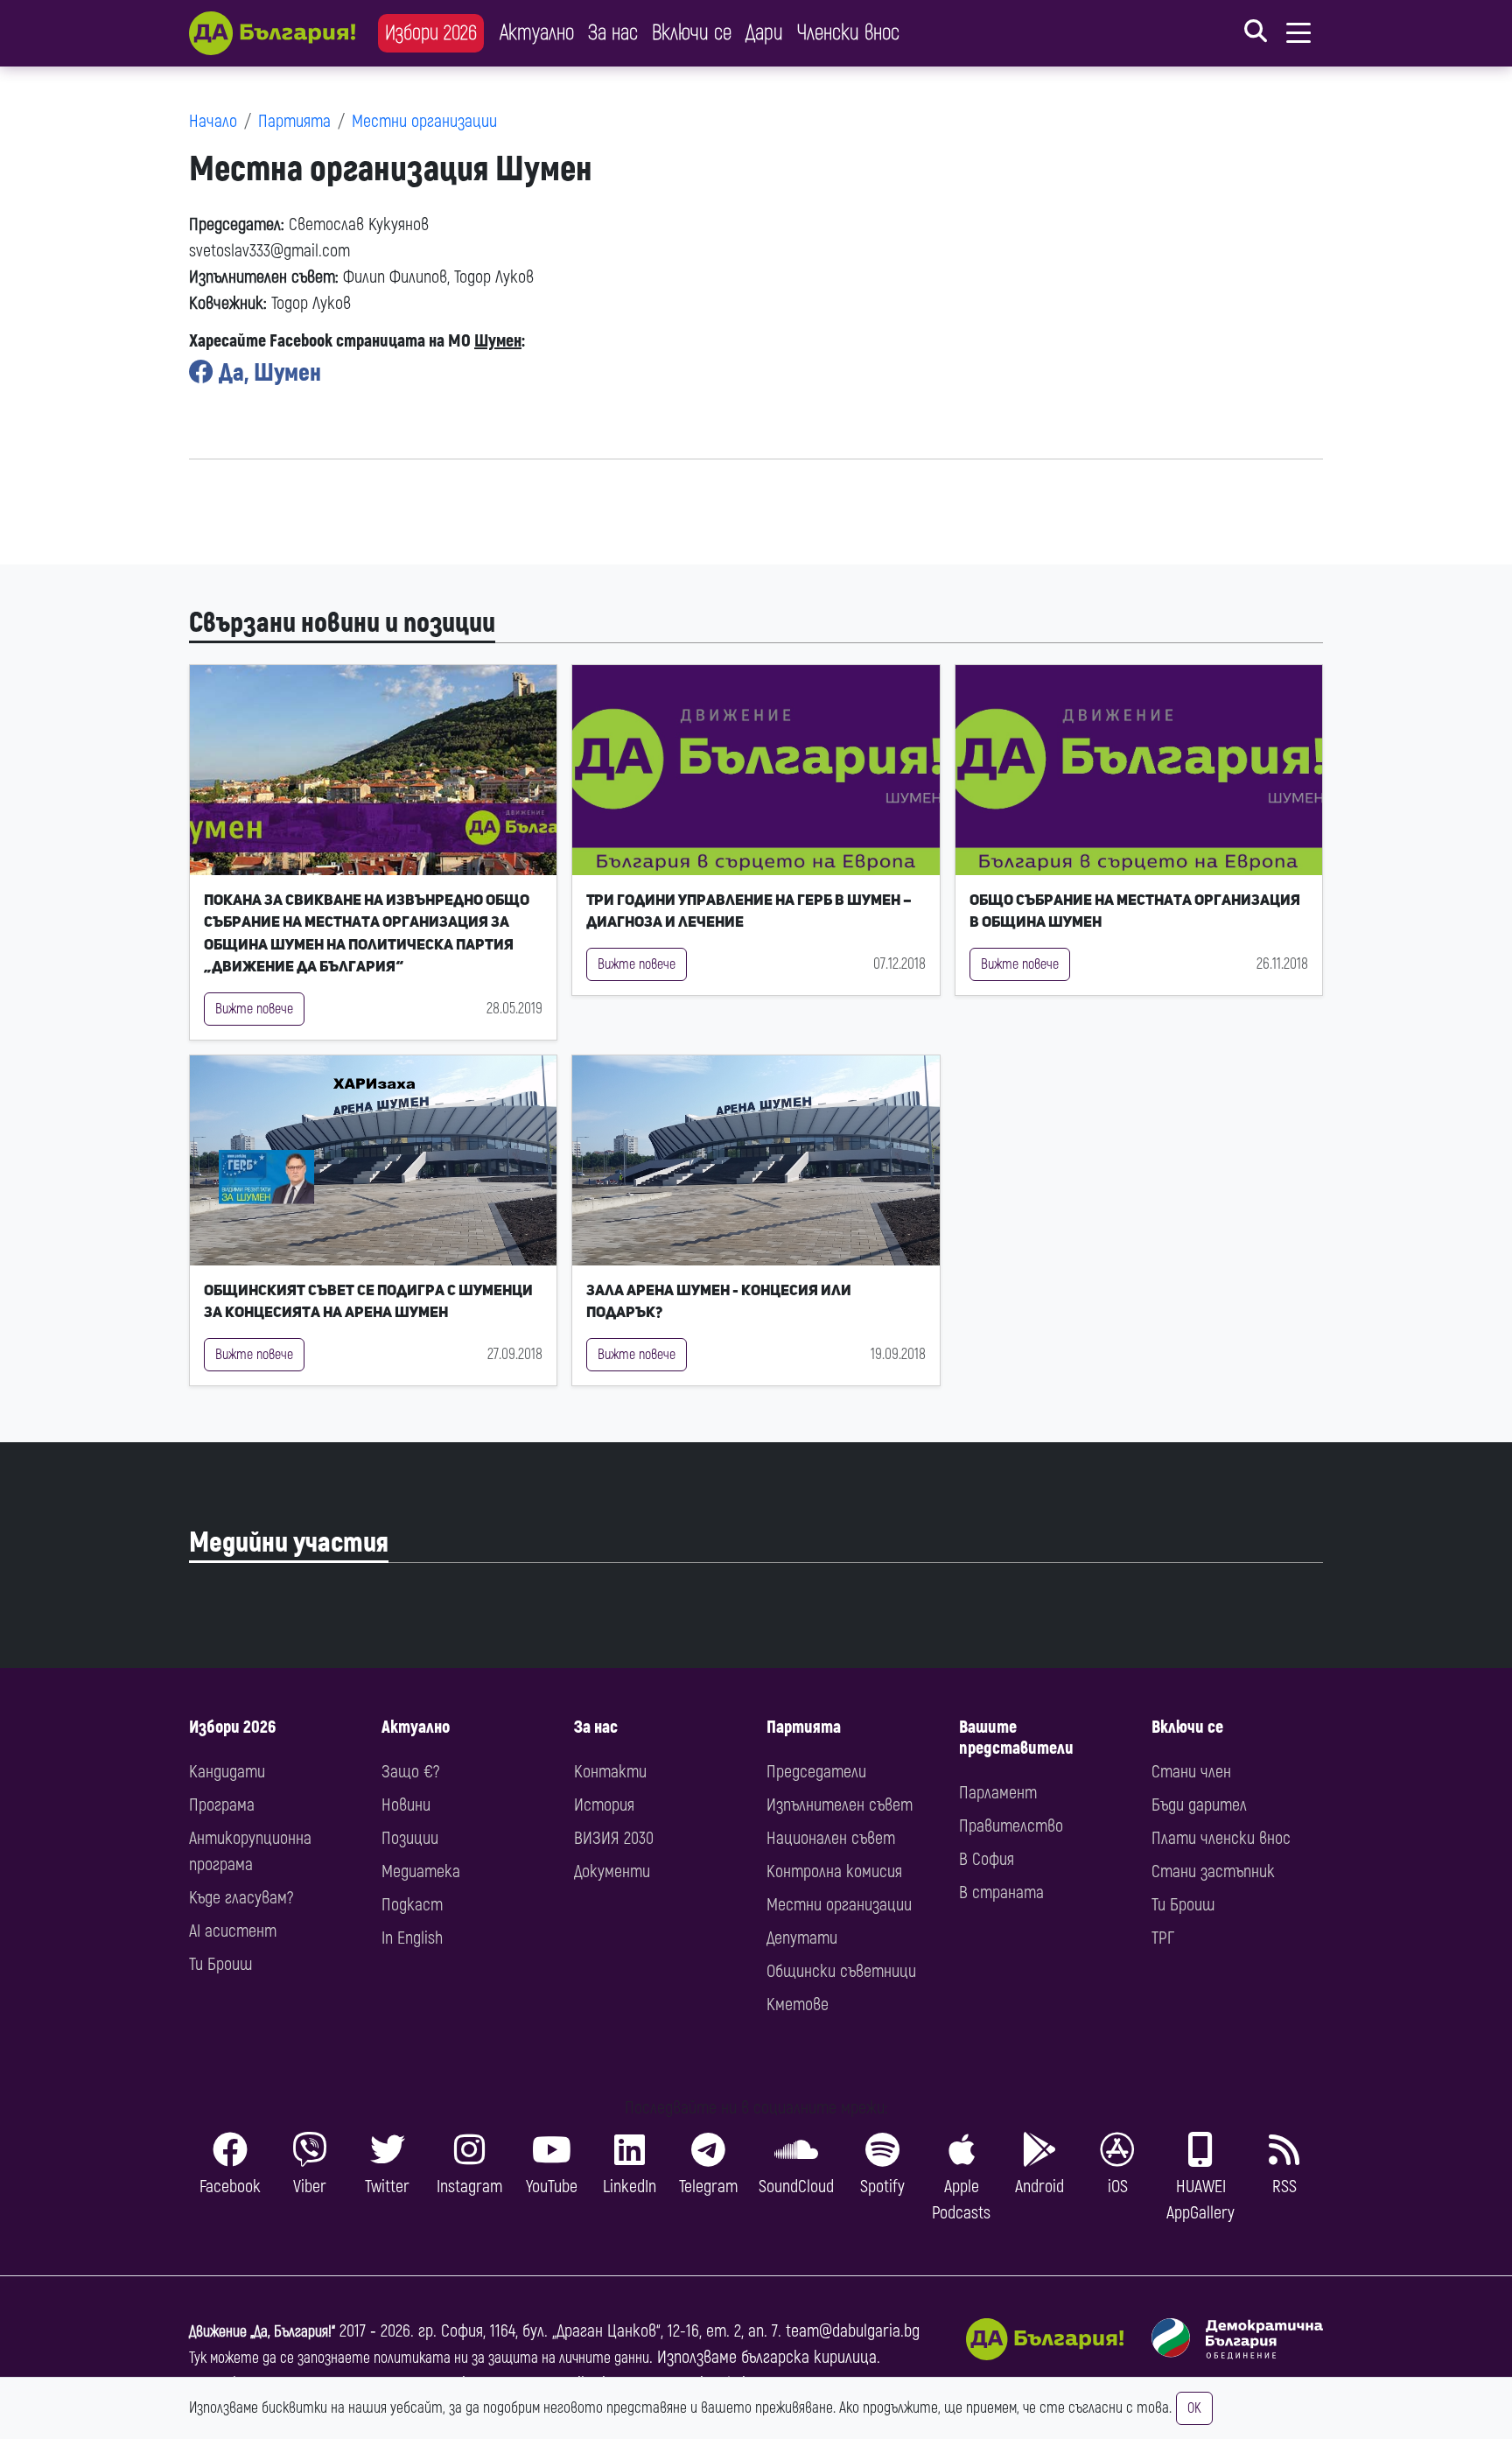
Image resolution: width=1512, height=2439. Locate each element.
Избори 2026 (431, 33)
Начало (213, 121)
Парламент (998, 1793)
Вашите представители (1016, 1738)
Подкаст (412, 1905)
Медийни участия (289, 1543)
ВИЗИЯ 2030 (614, 1838)
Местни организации (424, 121)
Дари (764, 33)
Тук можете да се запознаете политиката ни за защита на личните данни (419, 2358)
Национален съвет (831, 1838)
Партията (294, 121)
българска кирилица (809, 2357)
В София (987, 1859)
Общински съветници (841, 1971)
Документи (612, 1871)
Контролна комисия (834, 1871)
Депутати (802, 1938)
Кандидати (227, 1772)
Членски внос (848, 33)
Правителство (1011, 1826)
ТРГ (1163, 1938)
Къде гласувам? (241, 1898)
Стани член (1191, 1772)
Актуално (537, 33)
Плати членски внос (1221, 1838)
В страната (1001, 1892)
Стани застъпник (1213, 1871)
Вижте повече (254, 1009)
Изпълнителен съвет (840, 1805)
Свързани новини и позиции (342, 623)
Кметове (798, 2004)
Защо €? (410, 1772)
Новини (406, 1805)
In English (412, 1938)
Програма (222, 1805)
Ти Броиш (220, 1964)
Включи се (692, 33)
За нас (613, 33)
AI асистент (233, 1931)
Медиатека (421, 1871)
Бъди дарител (1199, 1805)
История (604, 1805)
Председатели (816, 1772)
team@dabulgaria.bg (853, 2331)
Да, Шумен (267, 373)
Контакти (610, 1772)
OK (1194, 2408)
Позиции (410, 1838)
